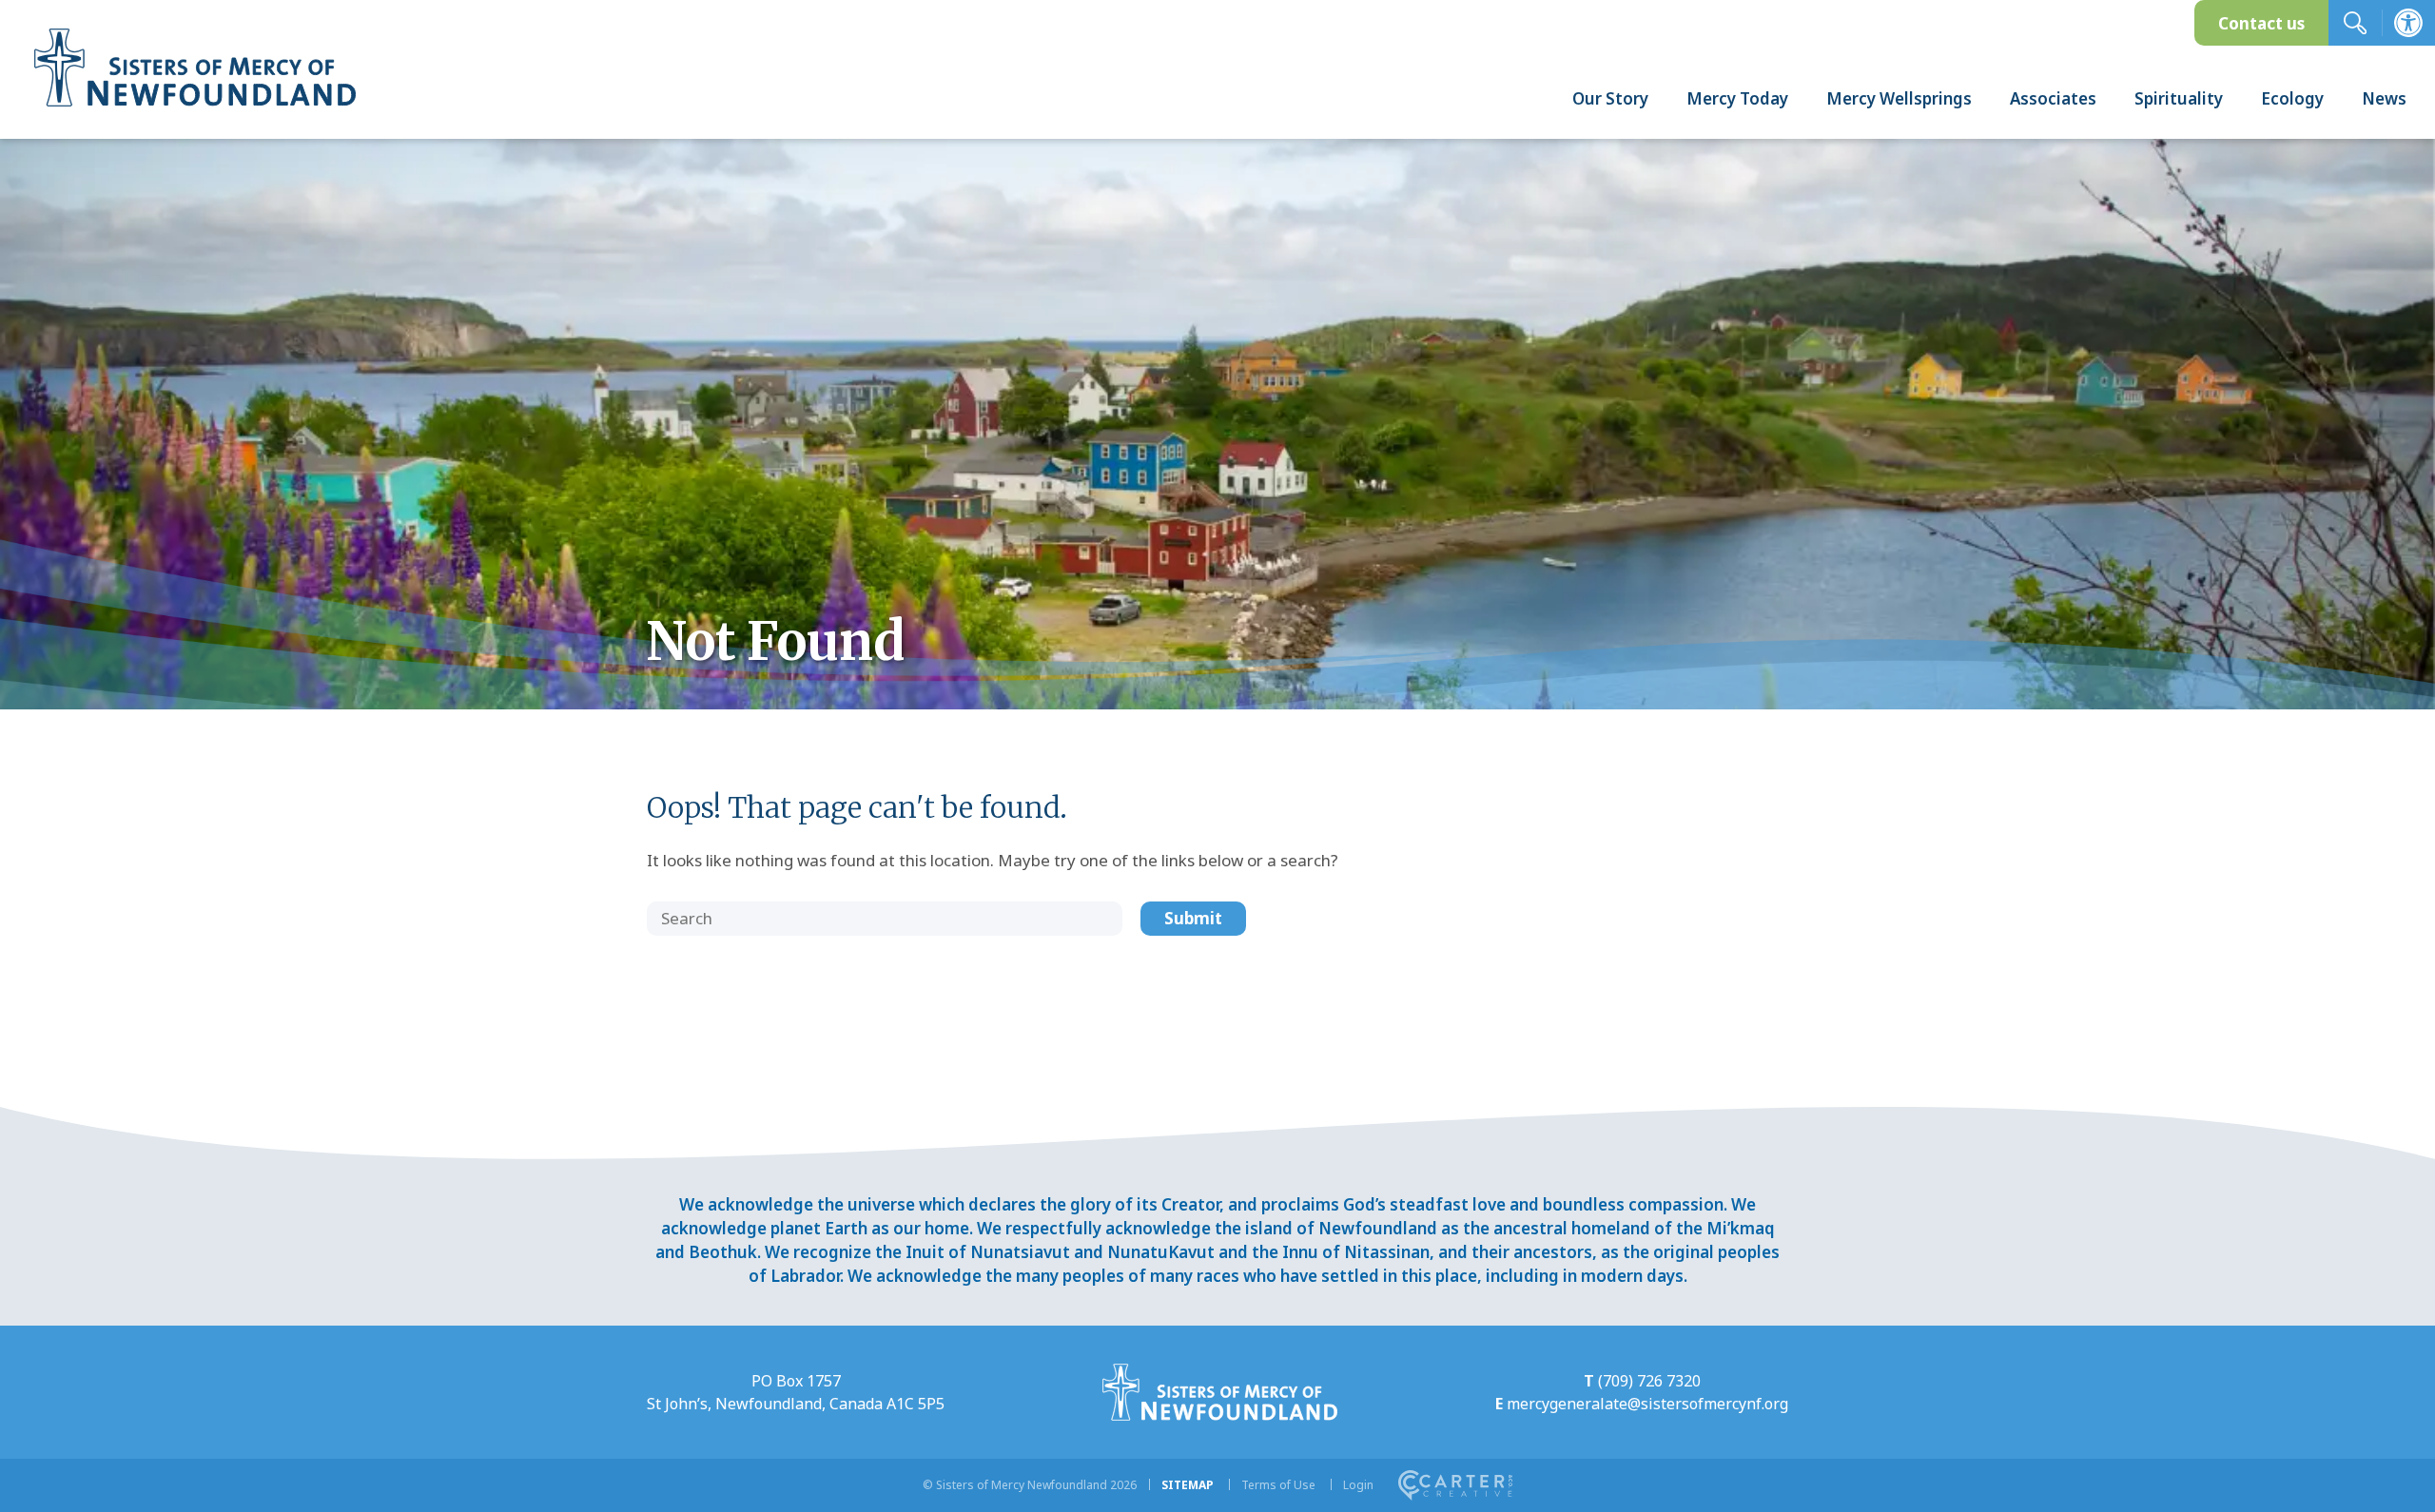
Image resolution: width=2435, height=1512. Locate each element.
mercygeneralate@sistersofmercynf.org (1647, 1404)
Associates (2053, 98)
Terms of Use (1278, 1485)
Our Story (1610, 98)
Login (1358, 1485)
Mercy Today (1737, 98)
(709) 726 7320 (1649, 1381)
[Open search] (2355, 23)
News (2384, 98)
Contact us (2261, 23)
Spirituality (2179, 98)
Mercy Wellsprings (1899, 98)
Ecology (2292, 98)
